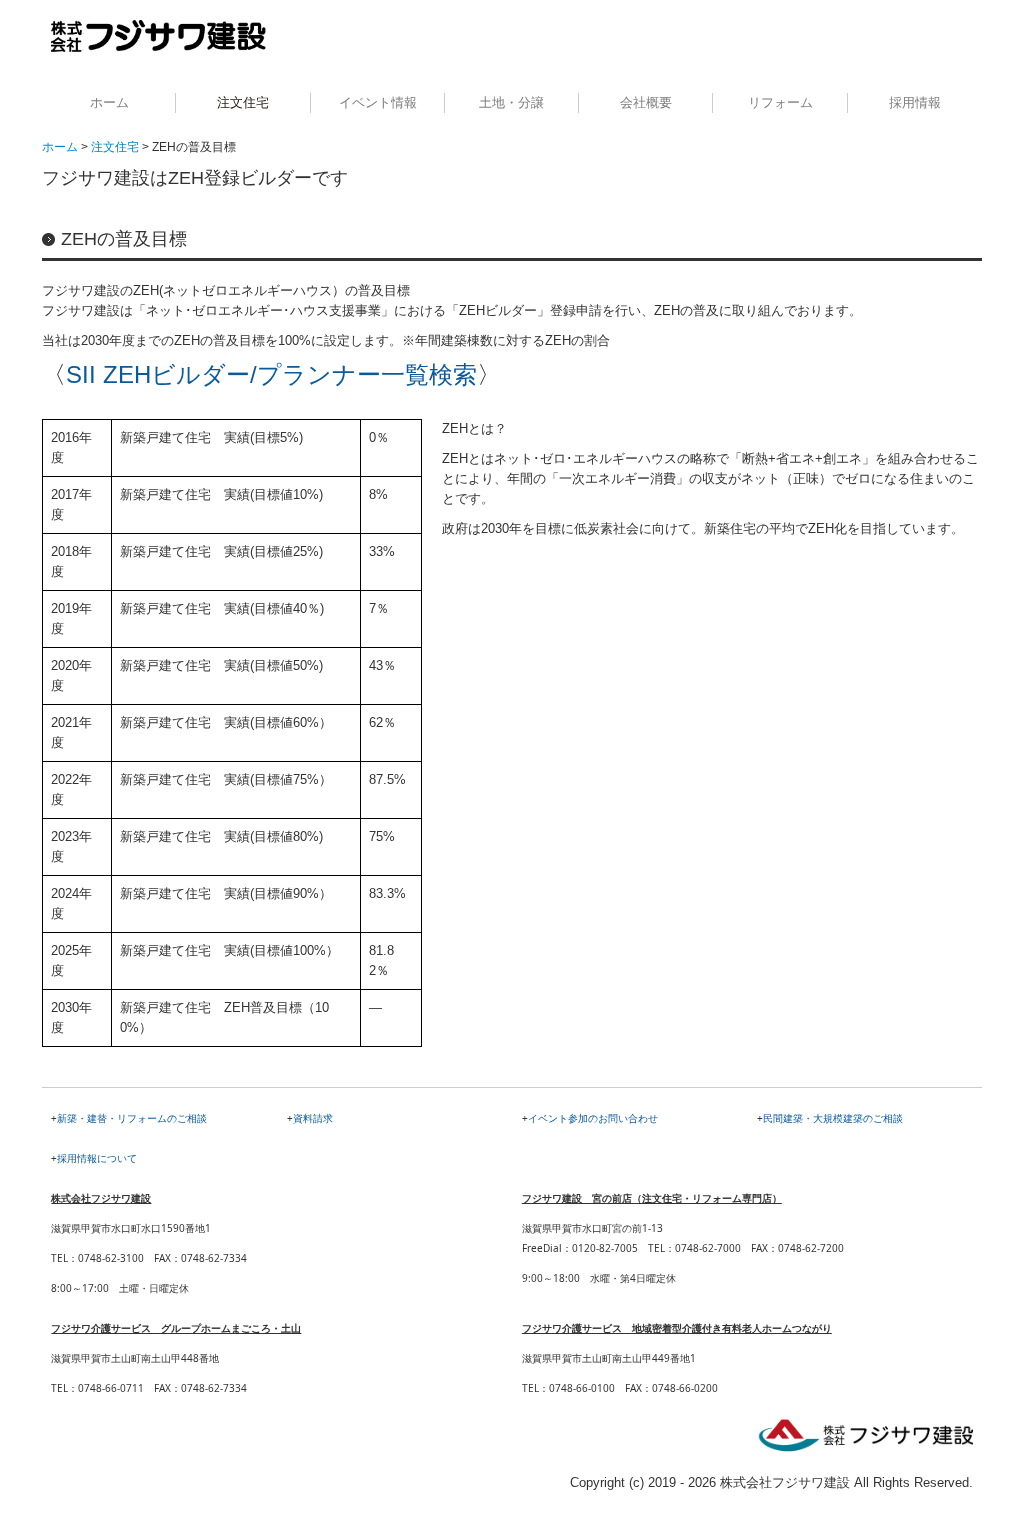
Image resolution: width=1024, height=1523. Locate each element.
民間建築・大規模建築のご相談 (833, 1118)
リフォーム (780, 102)
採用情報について (97, 1158)
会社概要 (646, 102)
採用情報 (915, 102)
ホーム (109, 102)
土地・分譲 (511, 102)
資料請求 (313, 1118)
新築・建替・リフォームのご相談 (132, 1118)
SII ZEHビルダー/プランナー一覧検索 (271, 374)
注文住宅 (243, 102)
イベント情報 (378, 102)
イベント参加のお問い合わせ (593, 1118)
